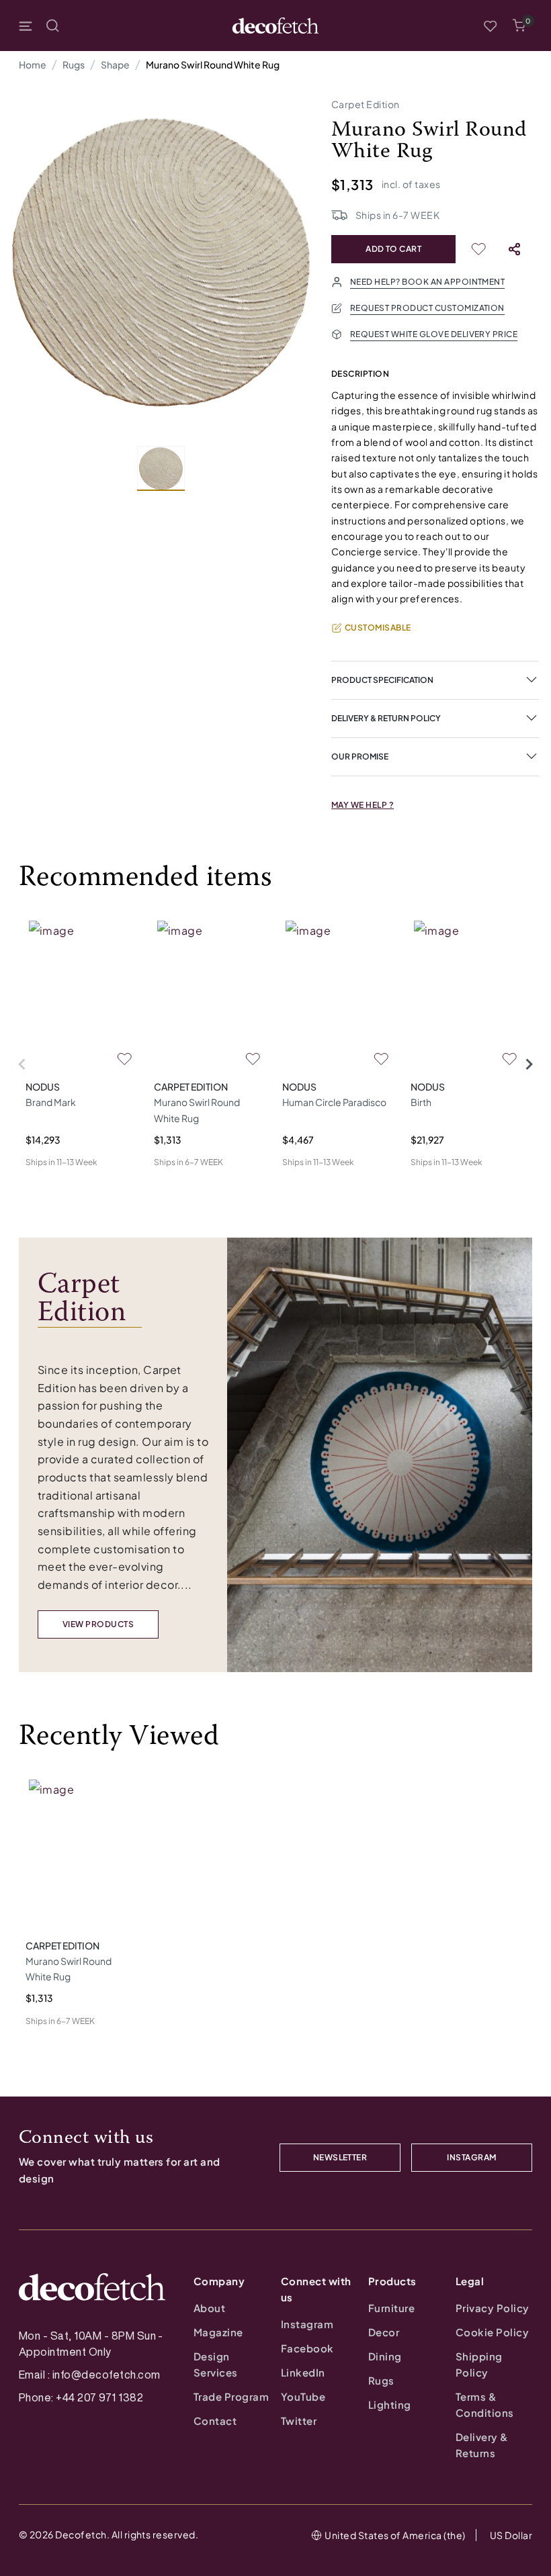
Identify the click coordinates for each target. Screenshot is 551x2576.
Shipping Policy (479, 2364)
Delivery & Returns (482, 2445)
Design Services (216, 2364)
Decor (384, 2332)
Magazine (218, 2332)
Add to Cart (393, 249)
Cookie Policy (492, 2332)
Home (33, 64)
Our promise (360, 756)
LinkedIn (303, 2372)
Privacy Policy (493, 2308)
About (209, 2308)
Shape (115, 64)
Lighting (390, 2404)
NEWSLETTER (340, 2157)
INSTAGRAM (471, 2157)
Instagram (307, 2324)
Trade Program (231, 2396)
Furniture (391, 2308)
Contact (215, 2421)
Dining (385, 2356)
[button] (519, 26)
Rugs (74, 64)
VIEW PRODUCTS (98, 1624)
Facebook (307, 2348)
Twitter (299, 2421)
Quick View (50, 1184)
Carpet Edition (366, 104)
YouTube (303, 2396)
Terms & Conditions (485, 2404)
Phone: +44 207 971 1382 (81, 2397)
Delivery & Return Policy (386, 718)
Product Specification (382, 680)
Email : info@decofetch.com (89, 2375)
